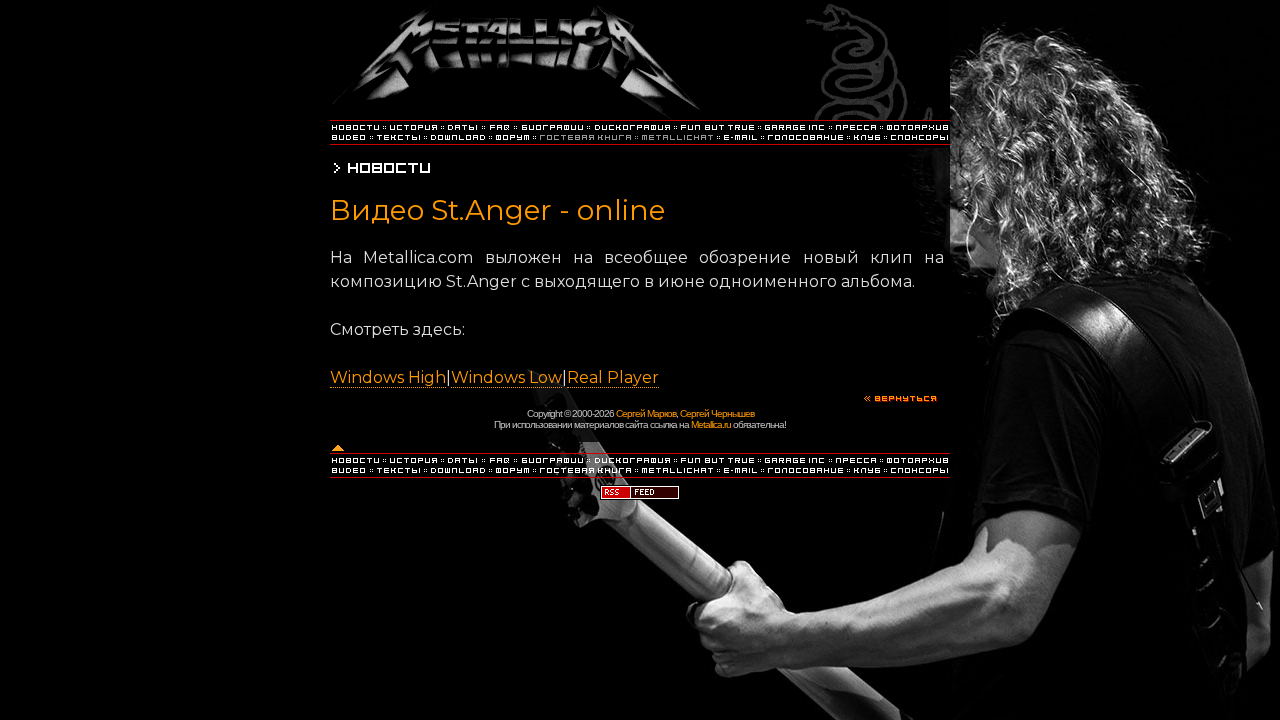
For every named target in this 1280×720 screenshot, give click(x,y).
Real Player (613, 377)
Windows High (388, 377)
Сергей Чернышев (717, 413)
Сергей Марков (646, 413)
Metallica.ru (711, 424)
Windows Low (506, 377)
